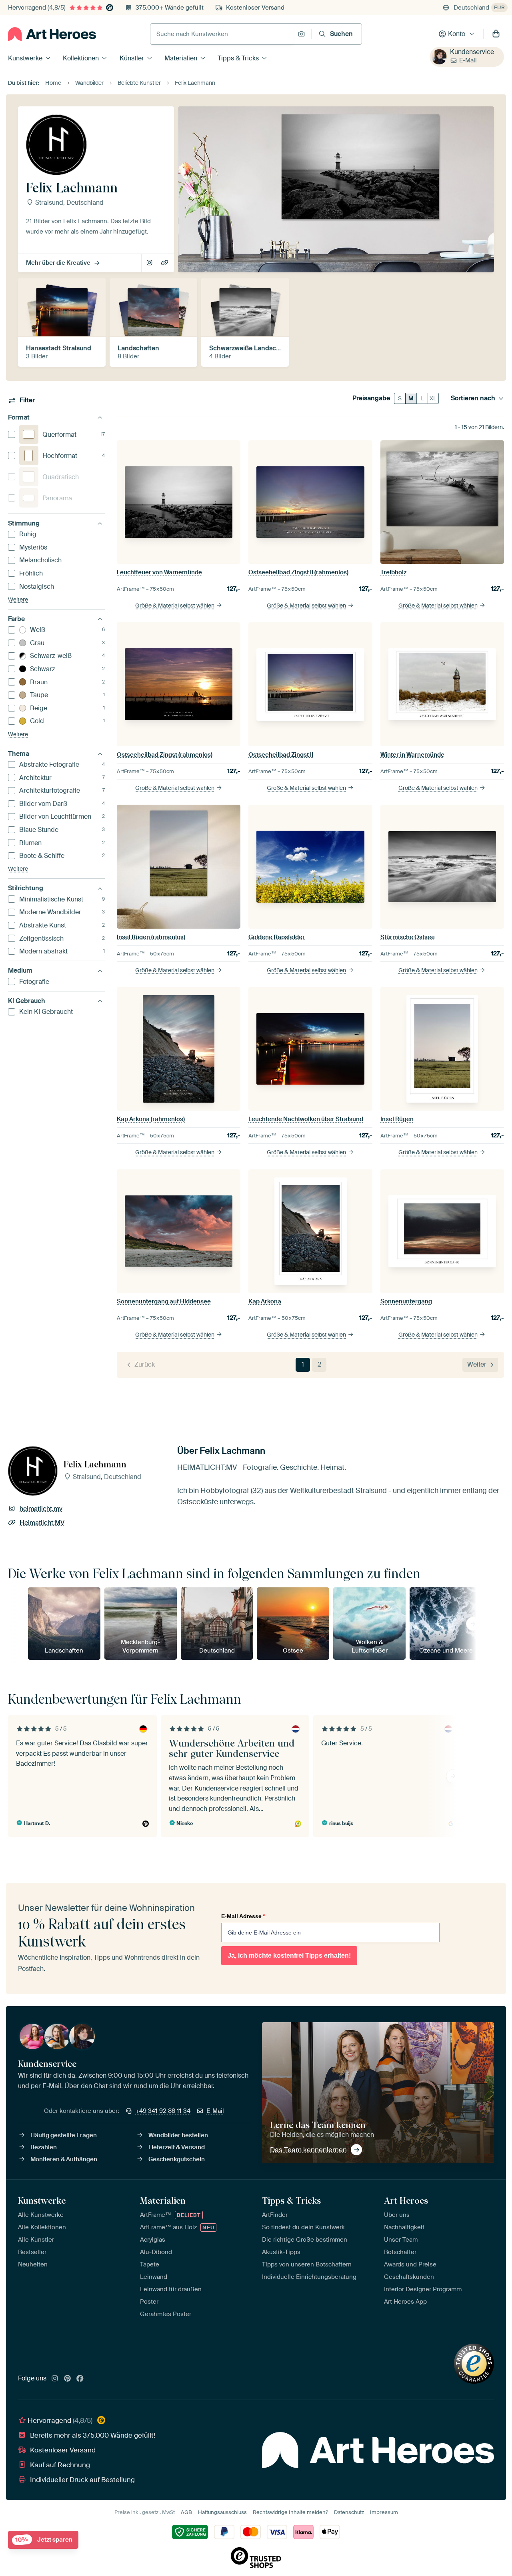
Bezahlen (44, 2147)
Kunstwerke (25, 58)
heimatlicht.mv (150, 263)
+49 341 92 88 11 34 (163, 2111)
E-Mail (468, 60)
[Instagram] (55, 2379)
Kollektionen (81, 58)
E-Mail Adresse (243, 1916)
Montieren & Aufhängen (64, 2159)
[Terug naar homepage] (52, 34)
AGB (186, 2512)
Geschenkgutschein (177, 2159)
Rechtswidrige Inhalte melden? (290, 2512)
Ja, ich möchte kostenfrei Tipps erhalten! (289, 1955)
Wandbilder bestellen (178, 2135)
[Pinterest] (68, 2379)
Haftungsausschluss (222, 2512)
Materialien (181, 58)
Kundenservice (472, 52)
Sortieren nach (473, 398)
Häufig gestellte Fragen (64, 2135)
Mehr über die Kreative (58, 263)
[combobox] (222, 34)
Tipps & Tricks (238, 58)
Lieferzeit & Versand (177, 2147)
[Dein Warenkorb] (496, 34)
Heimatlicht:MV (165, 263)
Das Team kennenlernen (308, 2150)
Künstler (132, 58)
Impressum (384, 2512)
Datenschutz (349, 2512)
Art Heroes (406, 2200)
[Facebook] (80, 2379)
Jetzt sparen (44, 2540)
